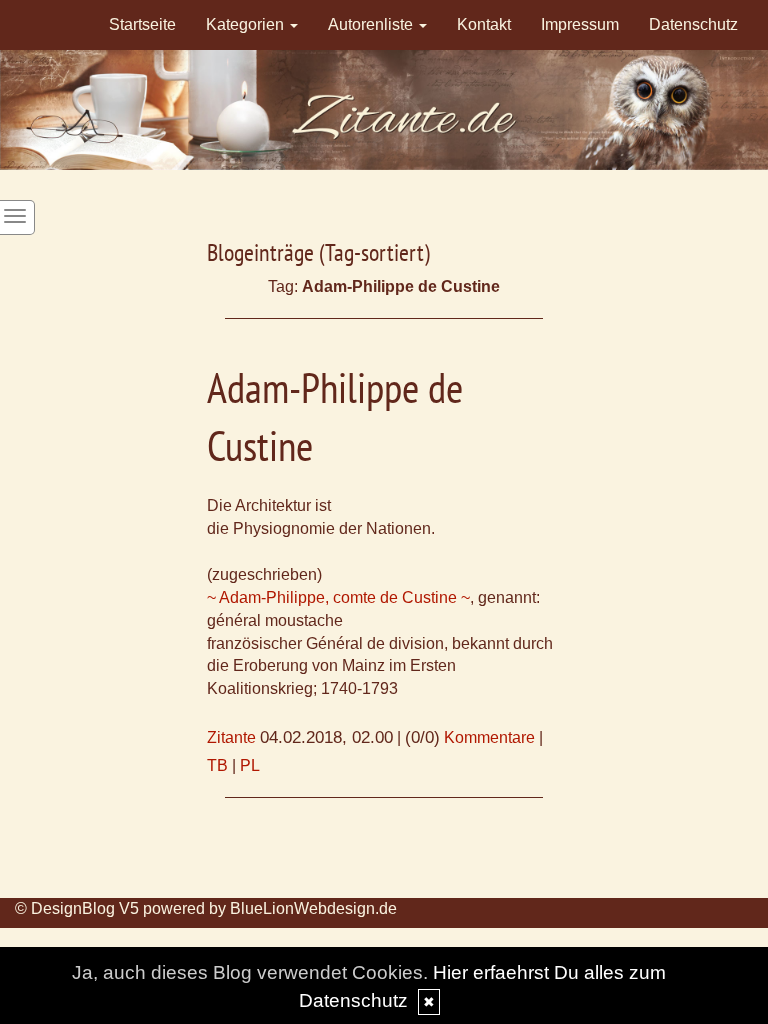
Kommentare (489, 737)
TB (217, 765)
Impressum (580, 24)
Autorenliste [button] (372, 24)
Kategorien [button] (247, 24)
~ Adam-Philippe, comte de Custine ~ (338, 597)
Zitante (231, 737)
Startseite (142, 24)
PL (250, 765)
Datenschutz (693, 24)
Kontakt (484, 24)
